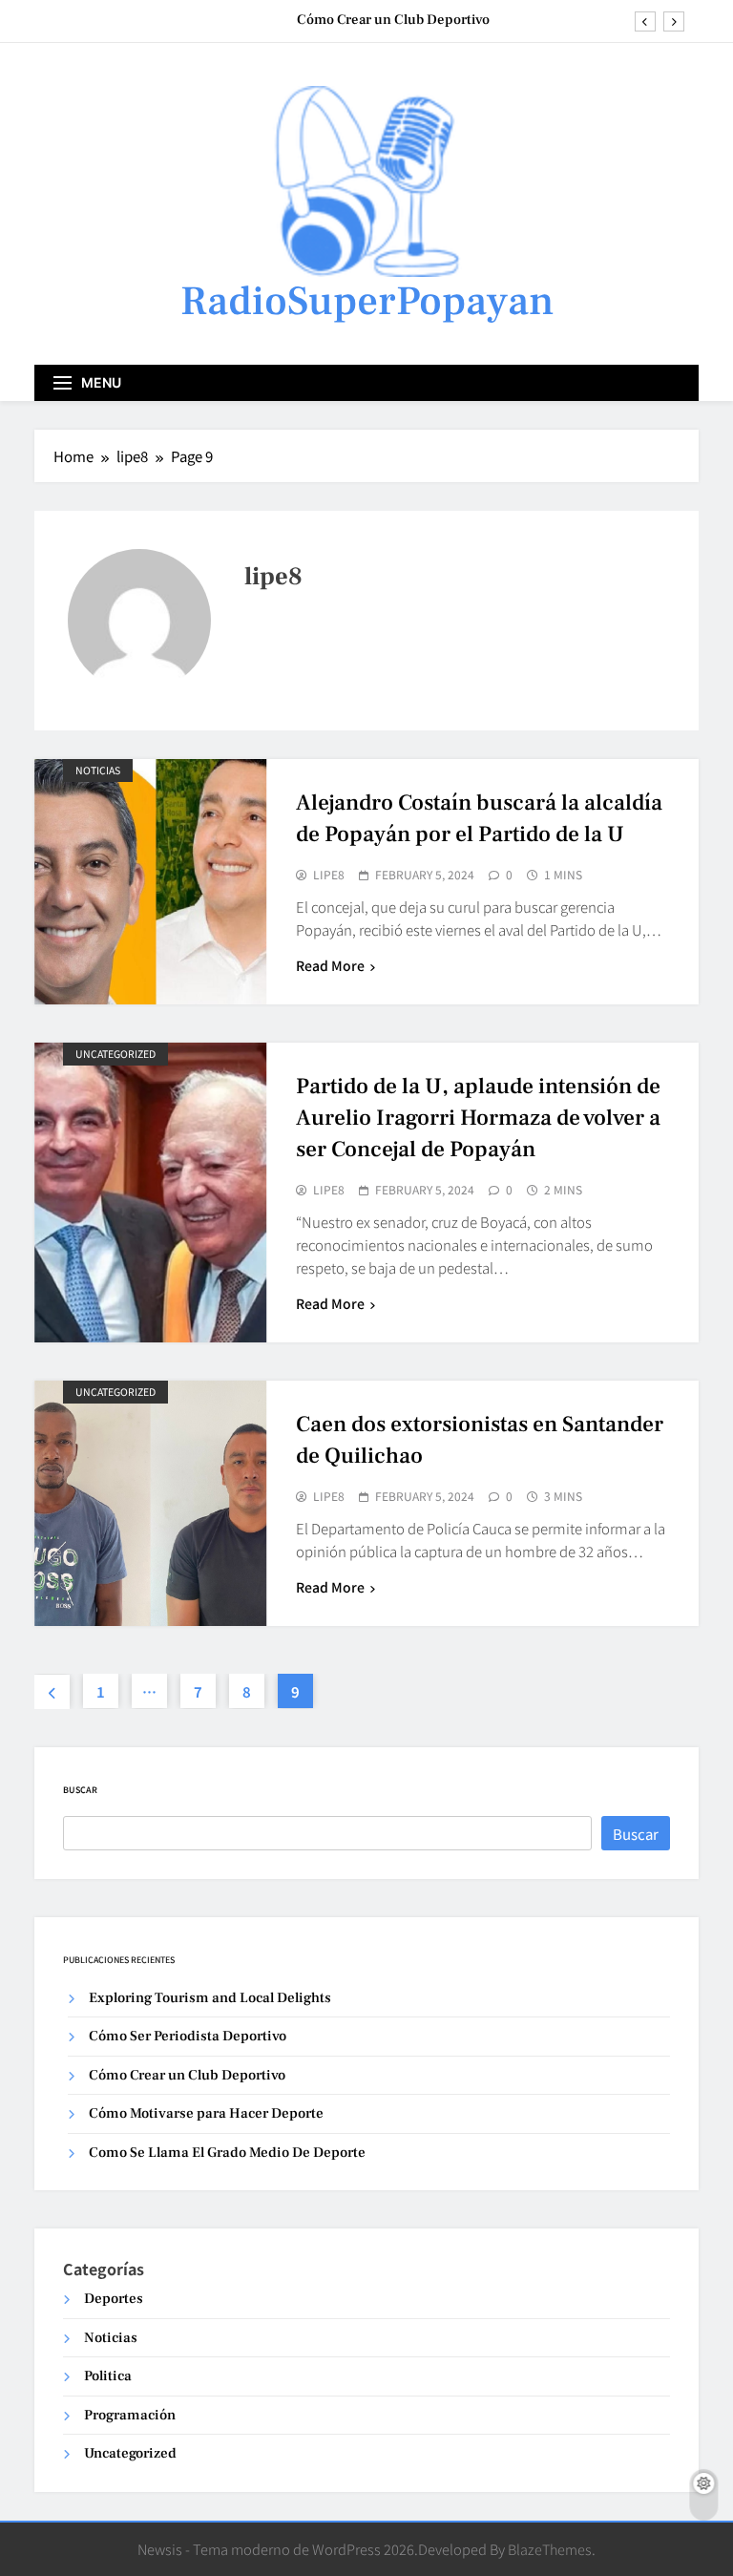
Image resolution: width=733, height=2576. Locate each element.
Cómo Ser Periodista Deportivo (188, 2036)
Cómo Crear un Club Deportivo (393, 20)
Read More (330, 965)
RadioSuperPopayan (367, 301)
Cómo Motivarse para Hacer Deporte (206, 2113)
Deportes (114, 2299)
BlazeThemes (550, 2549)
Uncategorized (115, 1054)
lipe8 (329, 875)
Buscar (80, 1790)
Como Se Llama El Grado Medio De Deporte (227, 2153)
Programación (130, 2415)
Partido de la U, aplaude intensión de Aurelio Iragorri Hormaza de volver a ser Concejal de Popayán (478, 1118)
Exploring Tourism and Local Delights (210, 1998)
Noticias (98, 770)
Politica (108, 2376)
